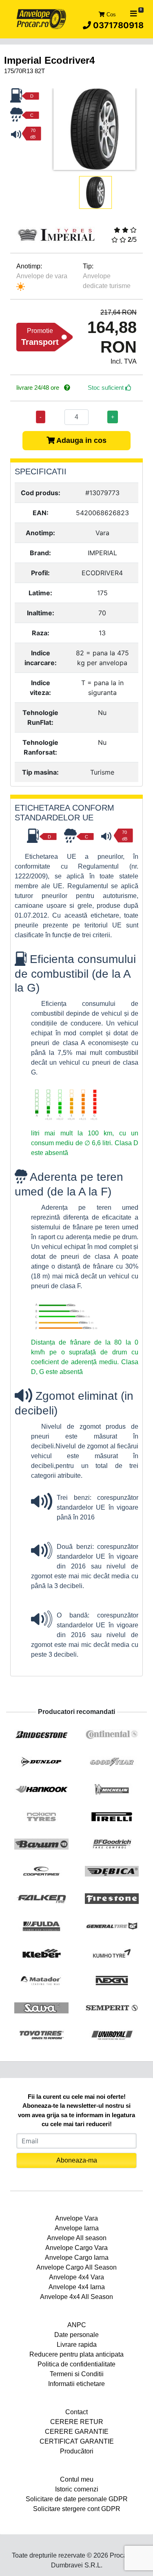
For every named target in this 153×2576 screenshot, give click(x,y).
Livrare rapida (77, 2345)
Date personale (76, 2335)
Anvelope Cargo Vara (76, 2248)
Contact (76, 2412)
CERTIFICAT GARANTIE (77, 2441)
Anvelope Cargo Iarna (77, 2258)
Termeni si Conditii (77, 2374)
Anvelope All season (77, 2238)
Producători (77, 2451)
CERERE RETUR (77, 2422)
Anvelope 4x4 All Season (76, 2297)
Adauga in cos (81, 440)
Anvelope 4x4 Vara (76, 2277)
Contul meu (77, 2479)
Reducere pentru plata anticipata (76, 2354)
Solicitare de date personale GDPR (77, 2499)
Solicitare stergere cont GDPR (77, 2509)
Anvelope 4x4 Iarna (77, 2287)
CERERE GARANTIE (77, 2432)
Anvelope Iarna (77, 2228)
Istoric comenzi (77, 2489)
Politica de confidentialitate (76, 2364)
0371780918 (117, 25)
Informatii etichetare (76, 2384)
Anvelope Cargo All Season (76, 2267)
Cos (110, 15)
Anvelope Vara (76, 2218)
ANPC (77, 2325)
